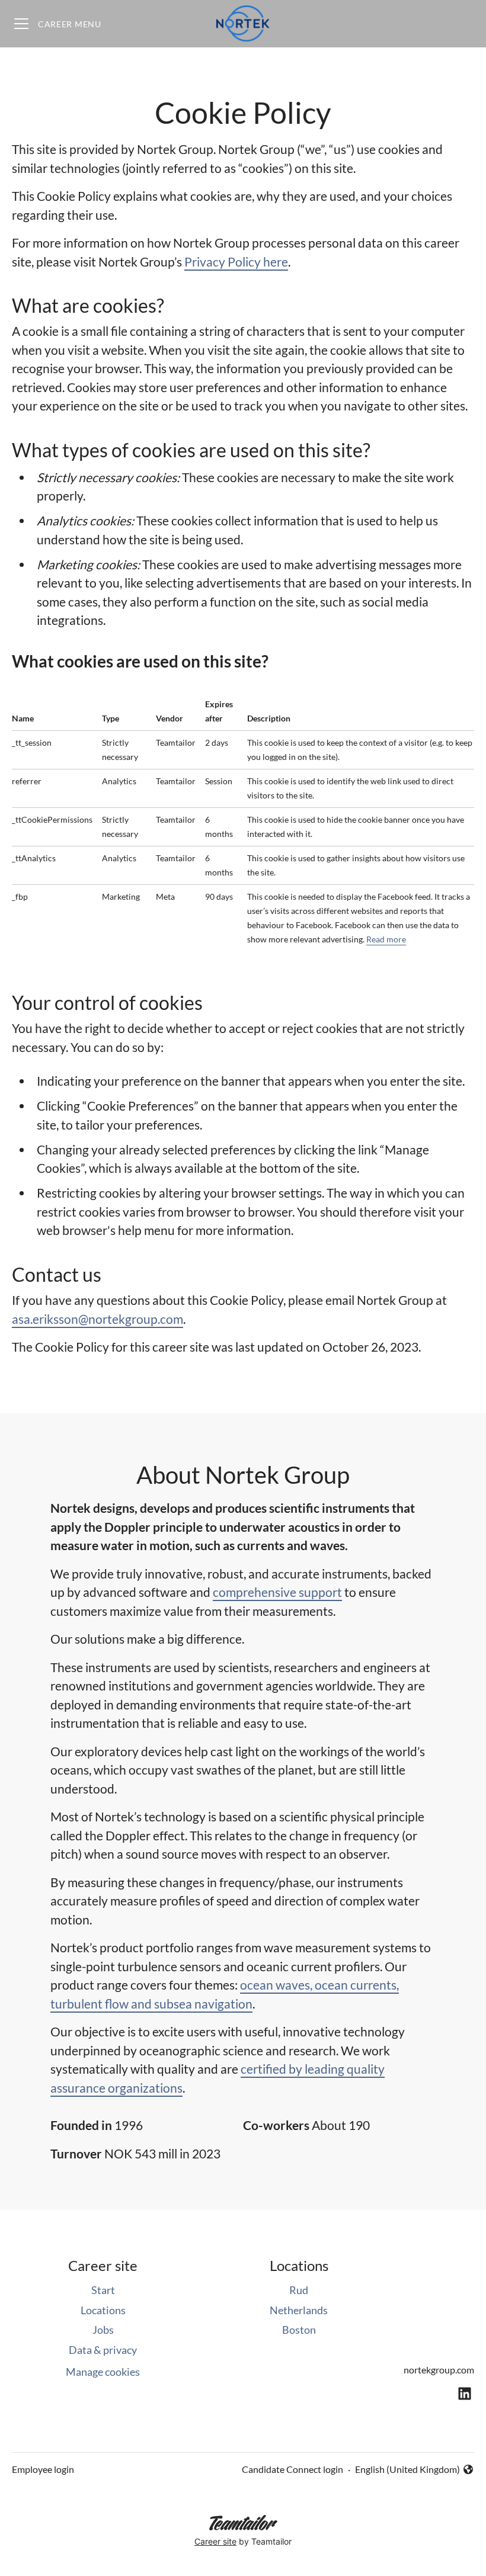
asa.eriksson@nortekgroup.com (97, 1319)
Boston (299, 2330)
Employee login (43, 2469)
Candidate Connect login (292, 2469)
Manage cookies (103, 2372)
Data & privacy (103, 2350)
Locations (103, 2310)
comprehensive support (277, 1592)
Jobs (103, 2330)
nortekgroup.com (439, 2370)
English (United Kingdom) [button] (407, 2470)
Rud (299, 2290)
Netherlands (299, 2310)
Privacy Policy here (236, 262)
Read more (386, 939)
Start (103, 2290)
